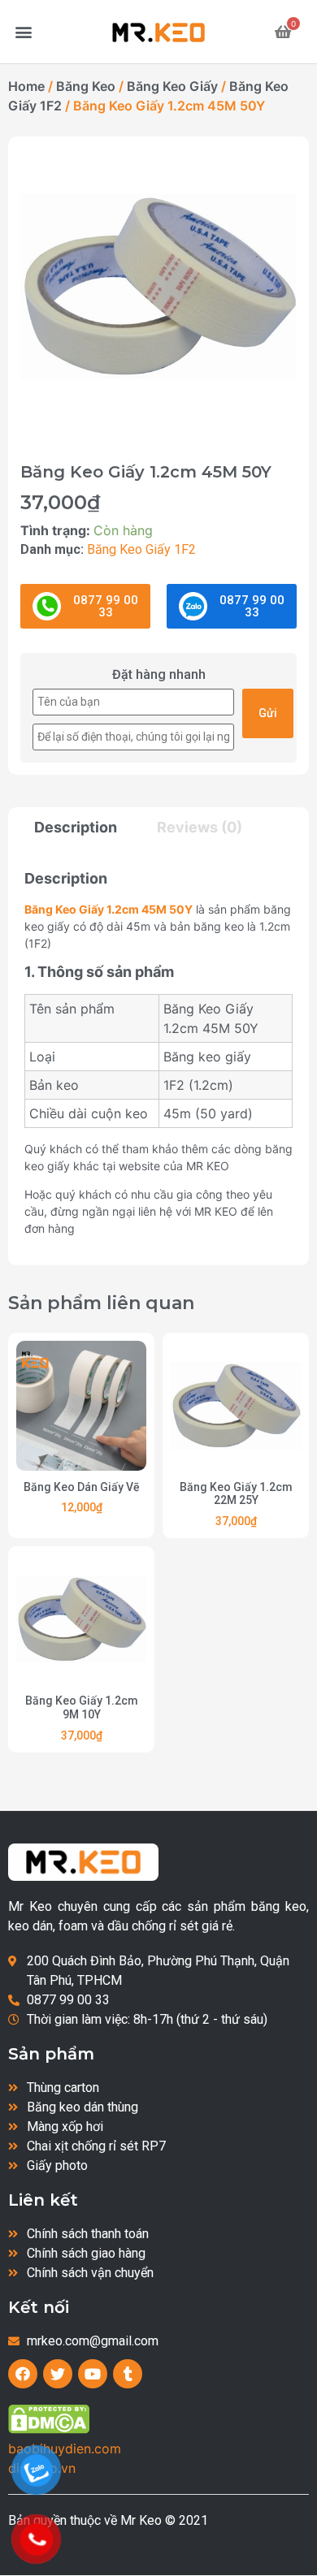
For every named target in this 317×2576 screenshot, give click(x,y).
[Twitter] (58, 2374)
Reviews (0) (200, 827)
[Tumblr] (128, 2374)
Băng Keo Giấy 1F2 (141, 549)
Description (76, 828)
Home (26, 86)
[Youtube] (93, 2374)
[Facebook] (23, 2374)
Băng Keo (86, 86)
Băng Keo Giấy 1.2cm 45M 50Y (109, 909)
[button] (24, 32)
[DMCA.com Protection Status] (49, 2429)
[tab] (84, 828)
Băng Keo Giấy (172, 86)
